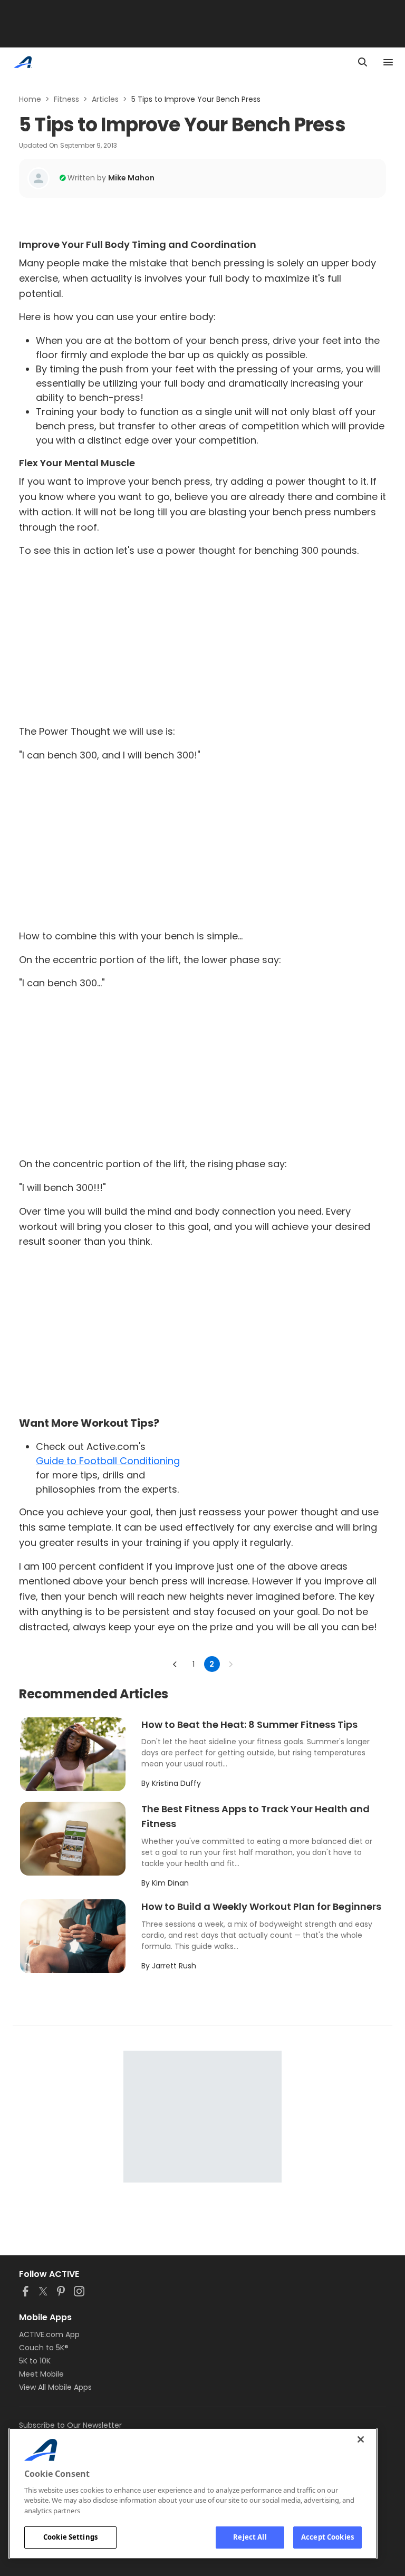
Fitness (66, 99)
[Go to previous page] (175, 1664)
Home (30, 99)
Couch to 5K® (44, 2348)
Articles (105, 99)
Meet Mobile (41, 2374)
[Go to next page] (230, 1664)
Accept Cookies (327, 2537)
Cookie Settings (70, 2537)
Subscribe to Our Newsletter (70, 2425)
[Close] (361, 2439)
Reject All (250, 2537)
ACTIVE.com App (49, 2334)
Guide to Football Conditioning (108, 1461)
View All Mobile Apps (55, 2387)
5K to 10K (35, 2361)
